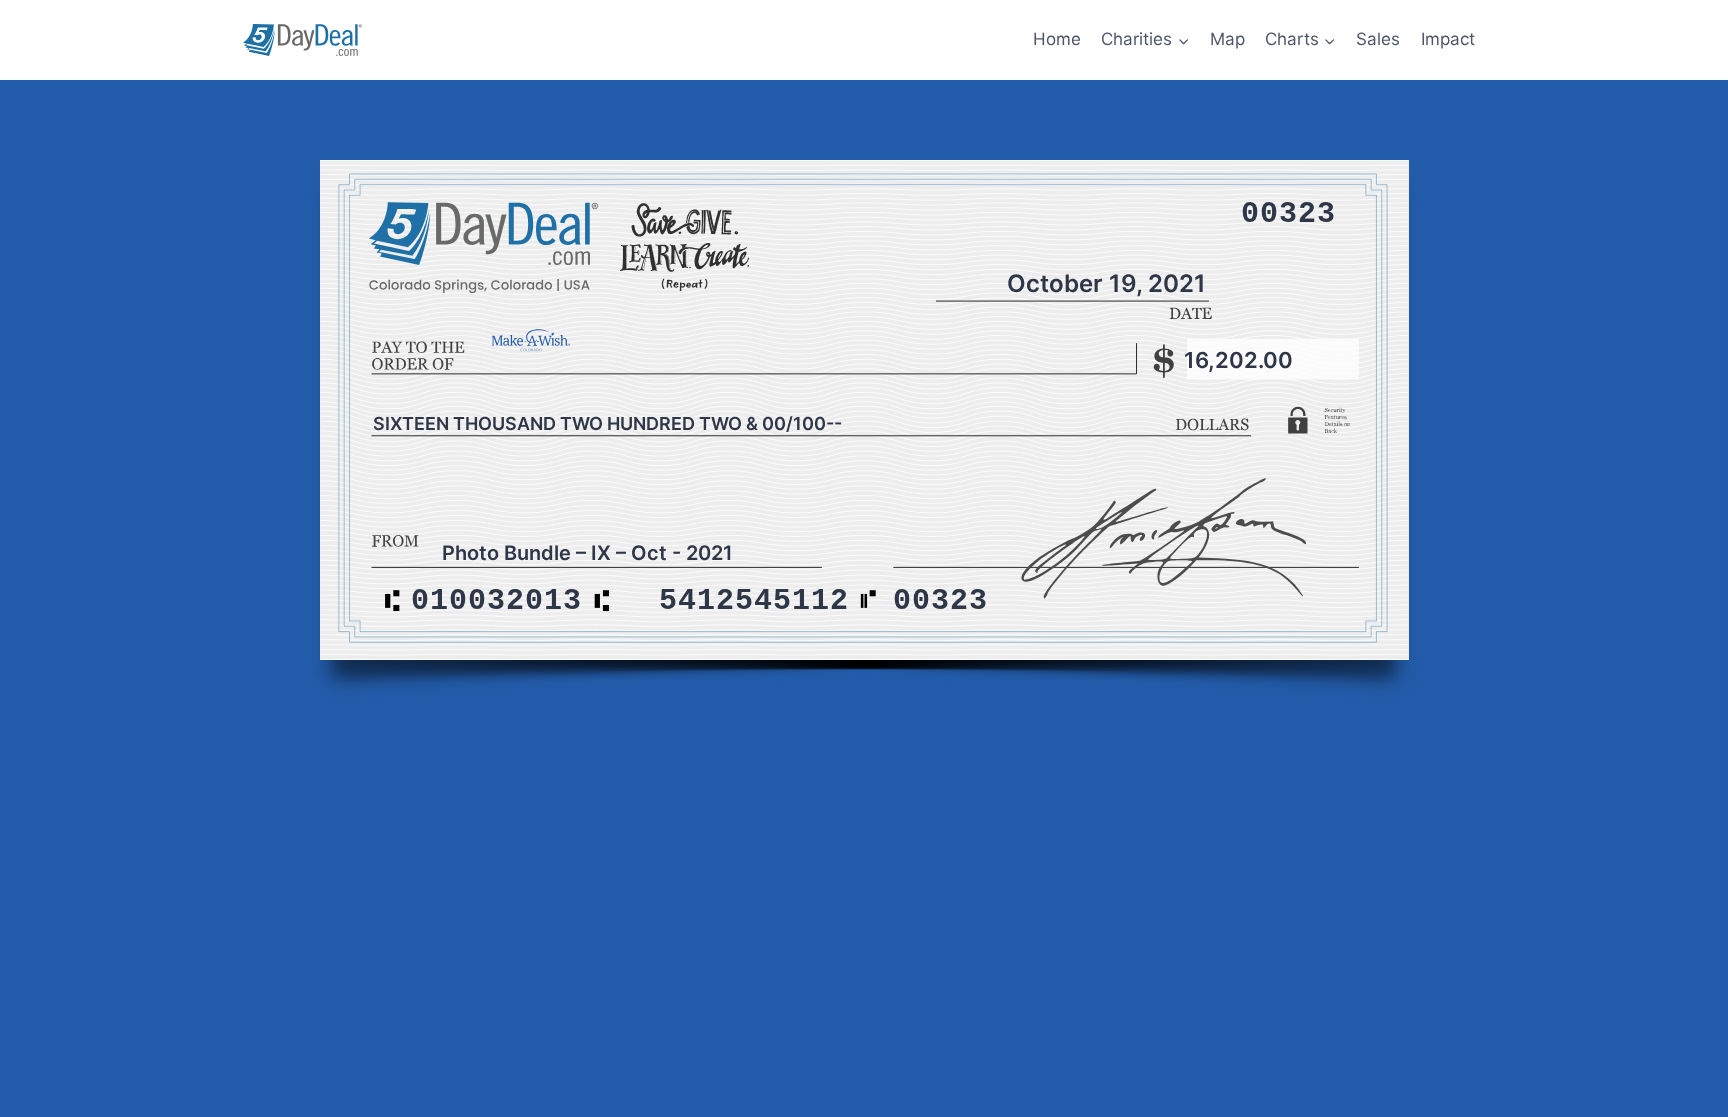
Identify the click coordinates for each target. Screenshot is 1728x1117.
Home (1057, 39)
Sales (1378, 39)
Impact (1448, 39)
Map (1227, 39)
